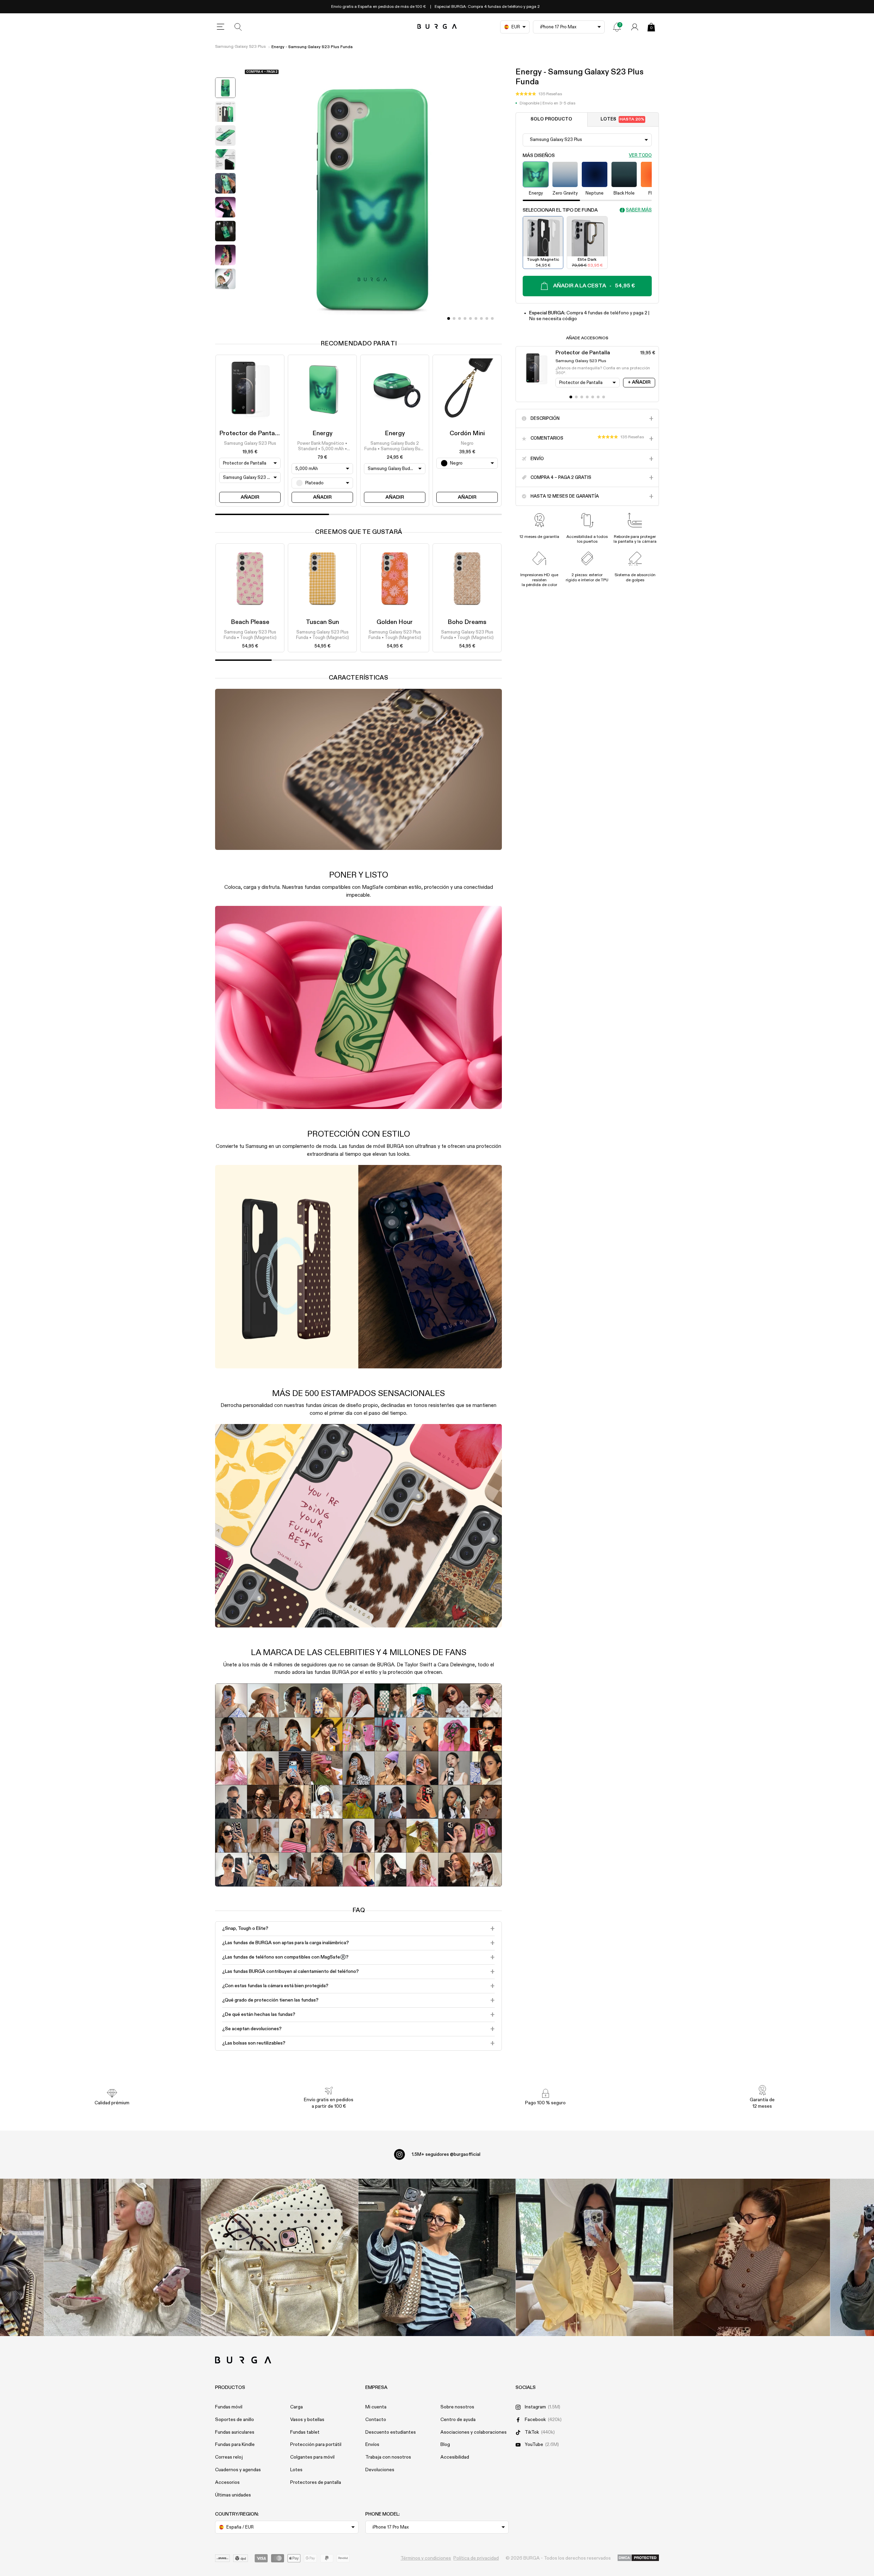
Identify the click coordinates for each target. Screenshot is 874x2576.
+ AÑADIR (639, 382)
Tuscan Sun (322, 622)
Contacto (376, 2420)
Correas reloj (229, 2457)
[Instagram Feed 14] (280, 2257)
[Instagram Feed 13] (122, 2257)
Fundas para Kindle (235, 2445)
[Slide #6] (481, 318)
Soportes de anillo (235, 2420)
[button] (539, 94)
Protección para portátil (316, 2445)
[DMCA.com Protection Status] (638, 2558)
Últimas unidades (233, 2495)
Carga (297, 2407)
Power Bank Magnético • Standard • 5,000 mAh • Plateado (322, 447)
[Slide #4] (470, 318)
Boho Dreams (467, 622)
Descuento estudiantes (391, 2432)
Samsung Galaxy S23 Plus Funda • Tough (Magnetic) (250, 635)
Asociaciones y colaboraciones (474, 2432)
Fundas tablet (305, 2432)
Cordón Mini (467, 433)
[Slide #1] (454, 318)
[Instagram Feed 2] (594, 2257)
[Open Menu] (221, 27)
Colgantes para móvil (312, 2457)
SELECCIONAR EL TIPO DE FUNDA (560, 210)
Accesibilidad (455, 2457)
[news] (617, 27)
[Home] (437, 27)
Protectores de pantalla (316, 2482)
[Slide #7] (487, 318)
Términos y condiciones (426, 2558)
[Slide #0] (449, 318)
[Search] (238, 27)
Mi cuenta (376, 2407)
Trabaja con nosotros (388, 2457)
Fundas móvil (229, 2407)
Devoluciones (380, 2470)
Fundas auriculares (235, 2432)
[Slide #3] (465, 318)
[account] (635, 27)
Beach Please (250, 622)
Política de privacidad (476, 2558)
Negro (467, 444)
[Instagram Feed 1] (437, 2257)
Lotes (622, 119)
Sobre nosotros (457, 2407)
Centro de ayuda (458, 2420)
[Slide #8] (492, 318)
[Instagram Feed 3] (752, 2257)
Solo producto (551, 119)
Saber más (639, 210)
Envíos (372, 2445)
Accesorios (227, 2482)
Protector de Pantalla (250, 433)
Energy (322, 433)
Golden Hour (395, 622)
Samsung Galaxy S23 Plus (240, 47)
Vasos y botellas (307, 2420)
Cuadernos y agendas (238, 2470)
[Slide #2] (460, 318)
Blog (445, 2445)
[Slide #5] (476, 318)
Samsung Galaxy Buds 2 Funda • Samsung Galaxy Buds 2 (395, 447)
